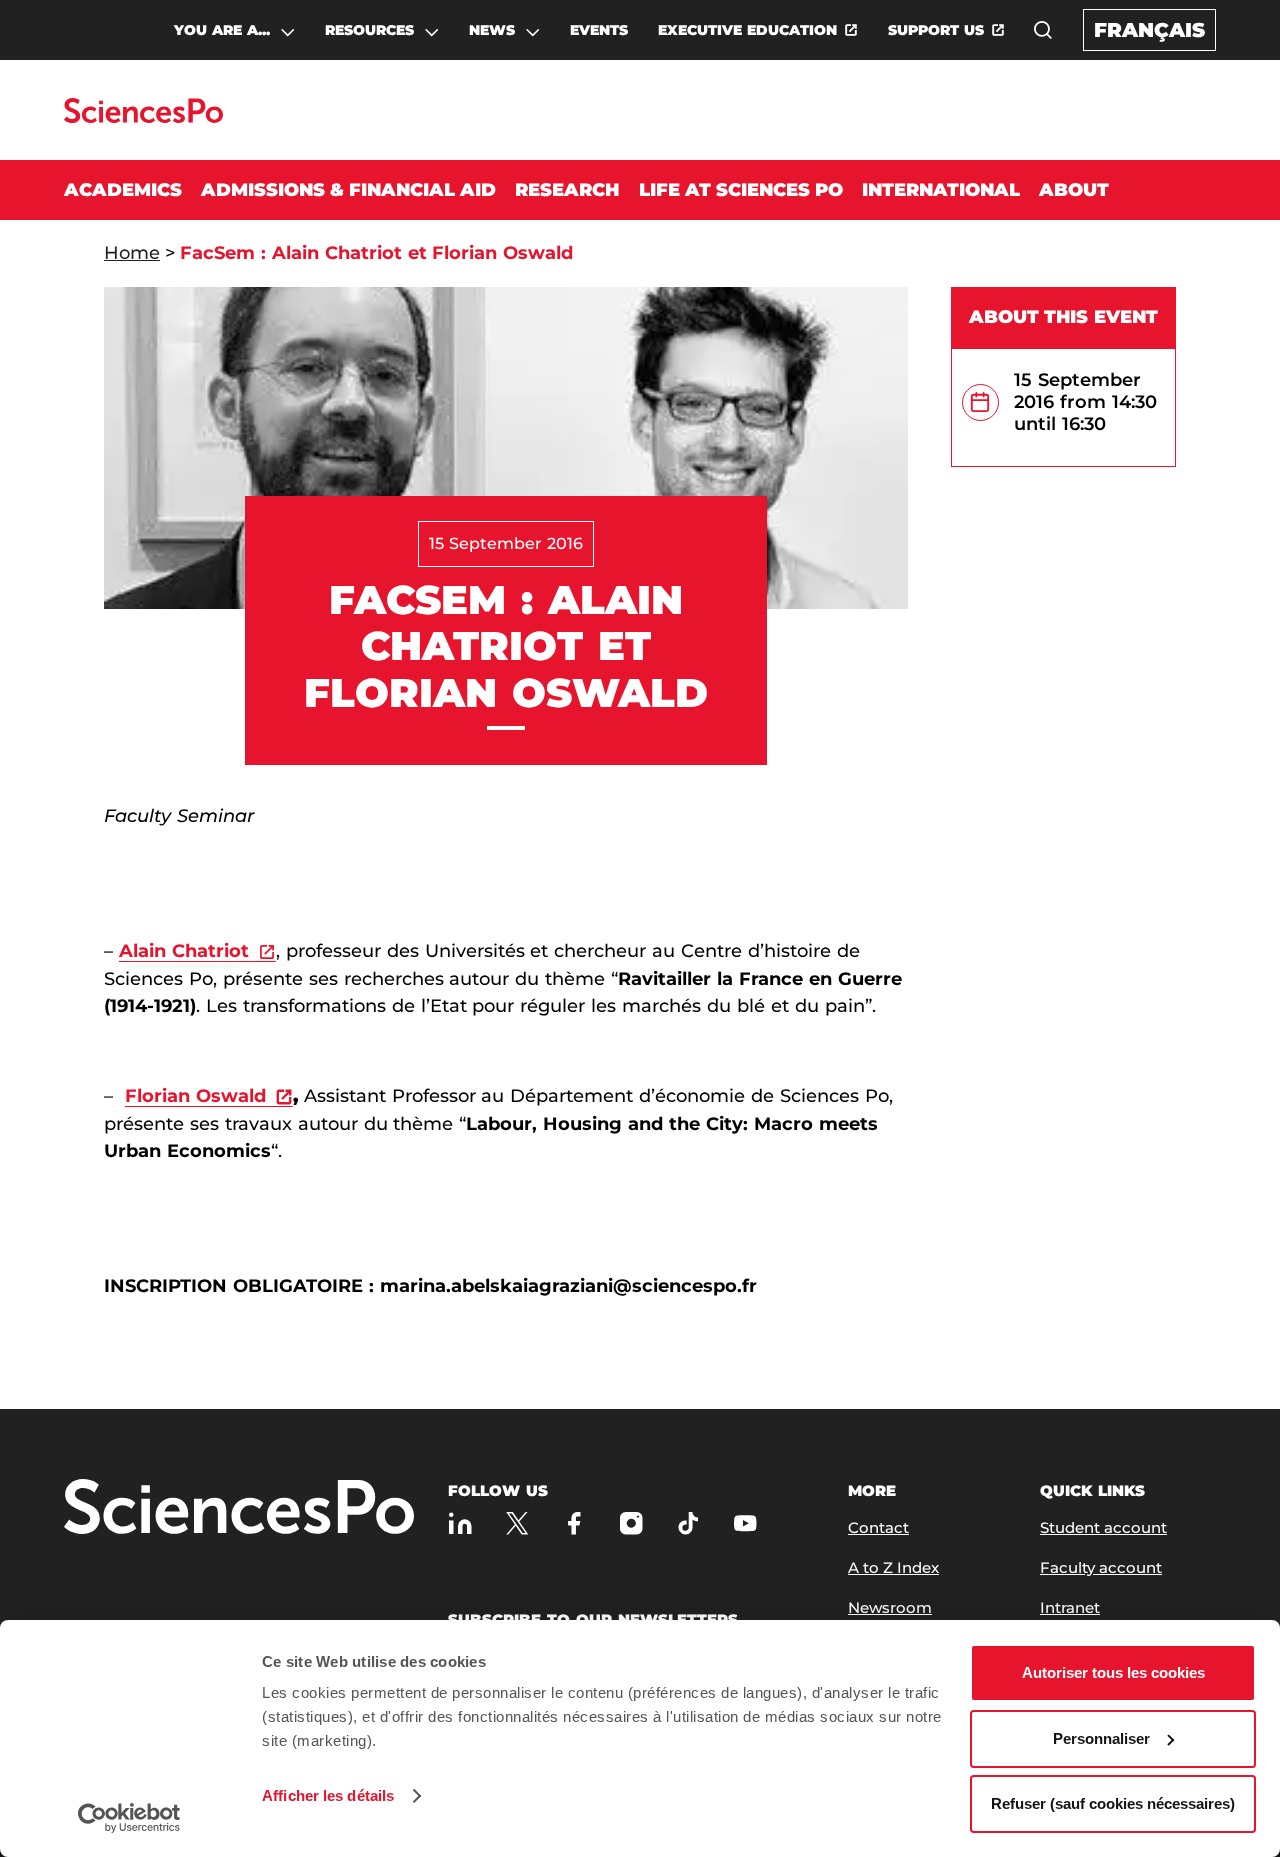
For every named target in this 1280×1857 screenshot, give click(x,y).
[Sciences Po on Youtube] (745, 1523)
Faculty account (1101, 1567)
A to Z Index (893, 1567)
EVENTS (599, 30)
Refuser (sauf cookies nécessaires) (1113, 1803)
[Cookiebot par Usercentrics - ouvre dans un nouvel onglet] (129, 1818)
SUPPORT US (936, 30)
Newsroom (890, 1607)
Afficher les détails (328, 1795)
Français (1149, 30)
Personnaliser (1101, 1738)
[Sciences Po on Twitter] (517, 1523)
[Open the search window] (1043, 30)
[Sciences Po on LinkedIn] (460, 1523)
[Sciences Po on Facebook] (574, 1523)
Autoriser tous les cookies (1113, 1672)
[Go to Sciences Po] (143, 117)
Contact (878, 1527)
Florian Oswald (195, 1096)
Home (132, 253)
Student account (1103, 1527)
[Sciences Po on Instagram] (631, 1523)
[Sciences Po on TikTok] (688, 1523)
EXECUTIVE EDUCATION (747, 30)
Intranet (1070, 1607)
